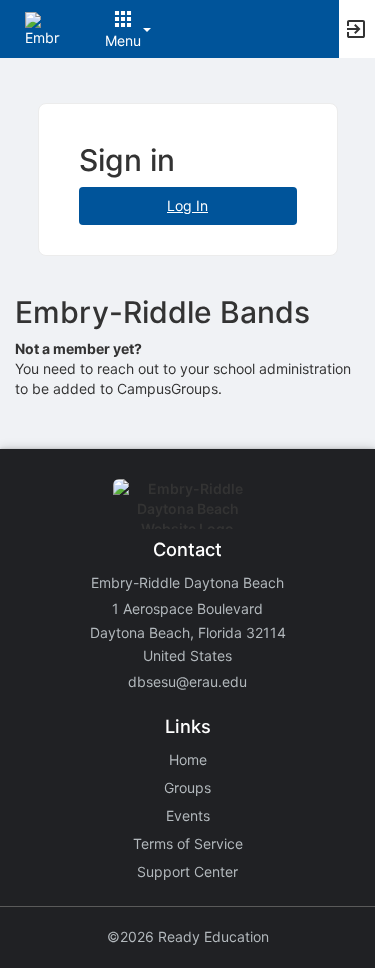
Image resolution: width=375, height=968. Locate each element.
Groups (187, 787)
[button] (42, 27)
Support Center (187, 871)
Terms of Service (188, 843)
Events (188, 815)
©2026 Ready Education (188, 936)
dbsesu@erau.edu (187, 681)
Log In (187, 205)
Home (188, 759)
